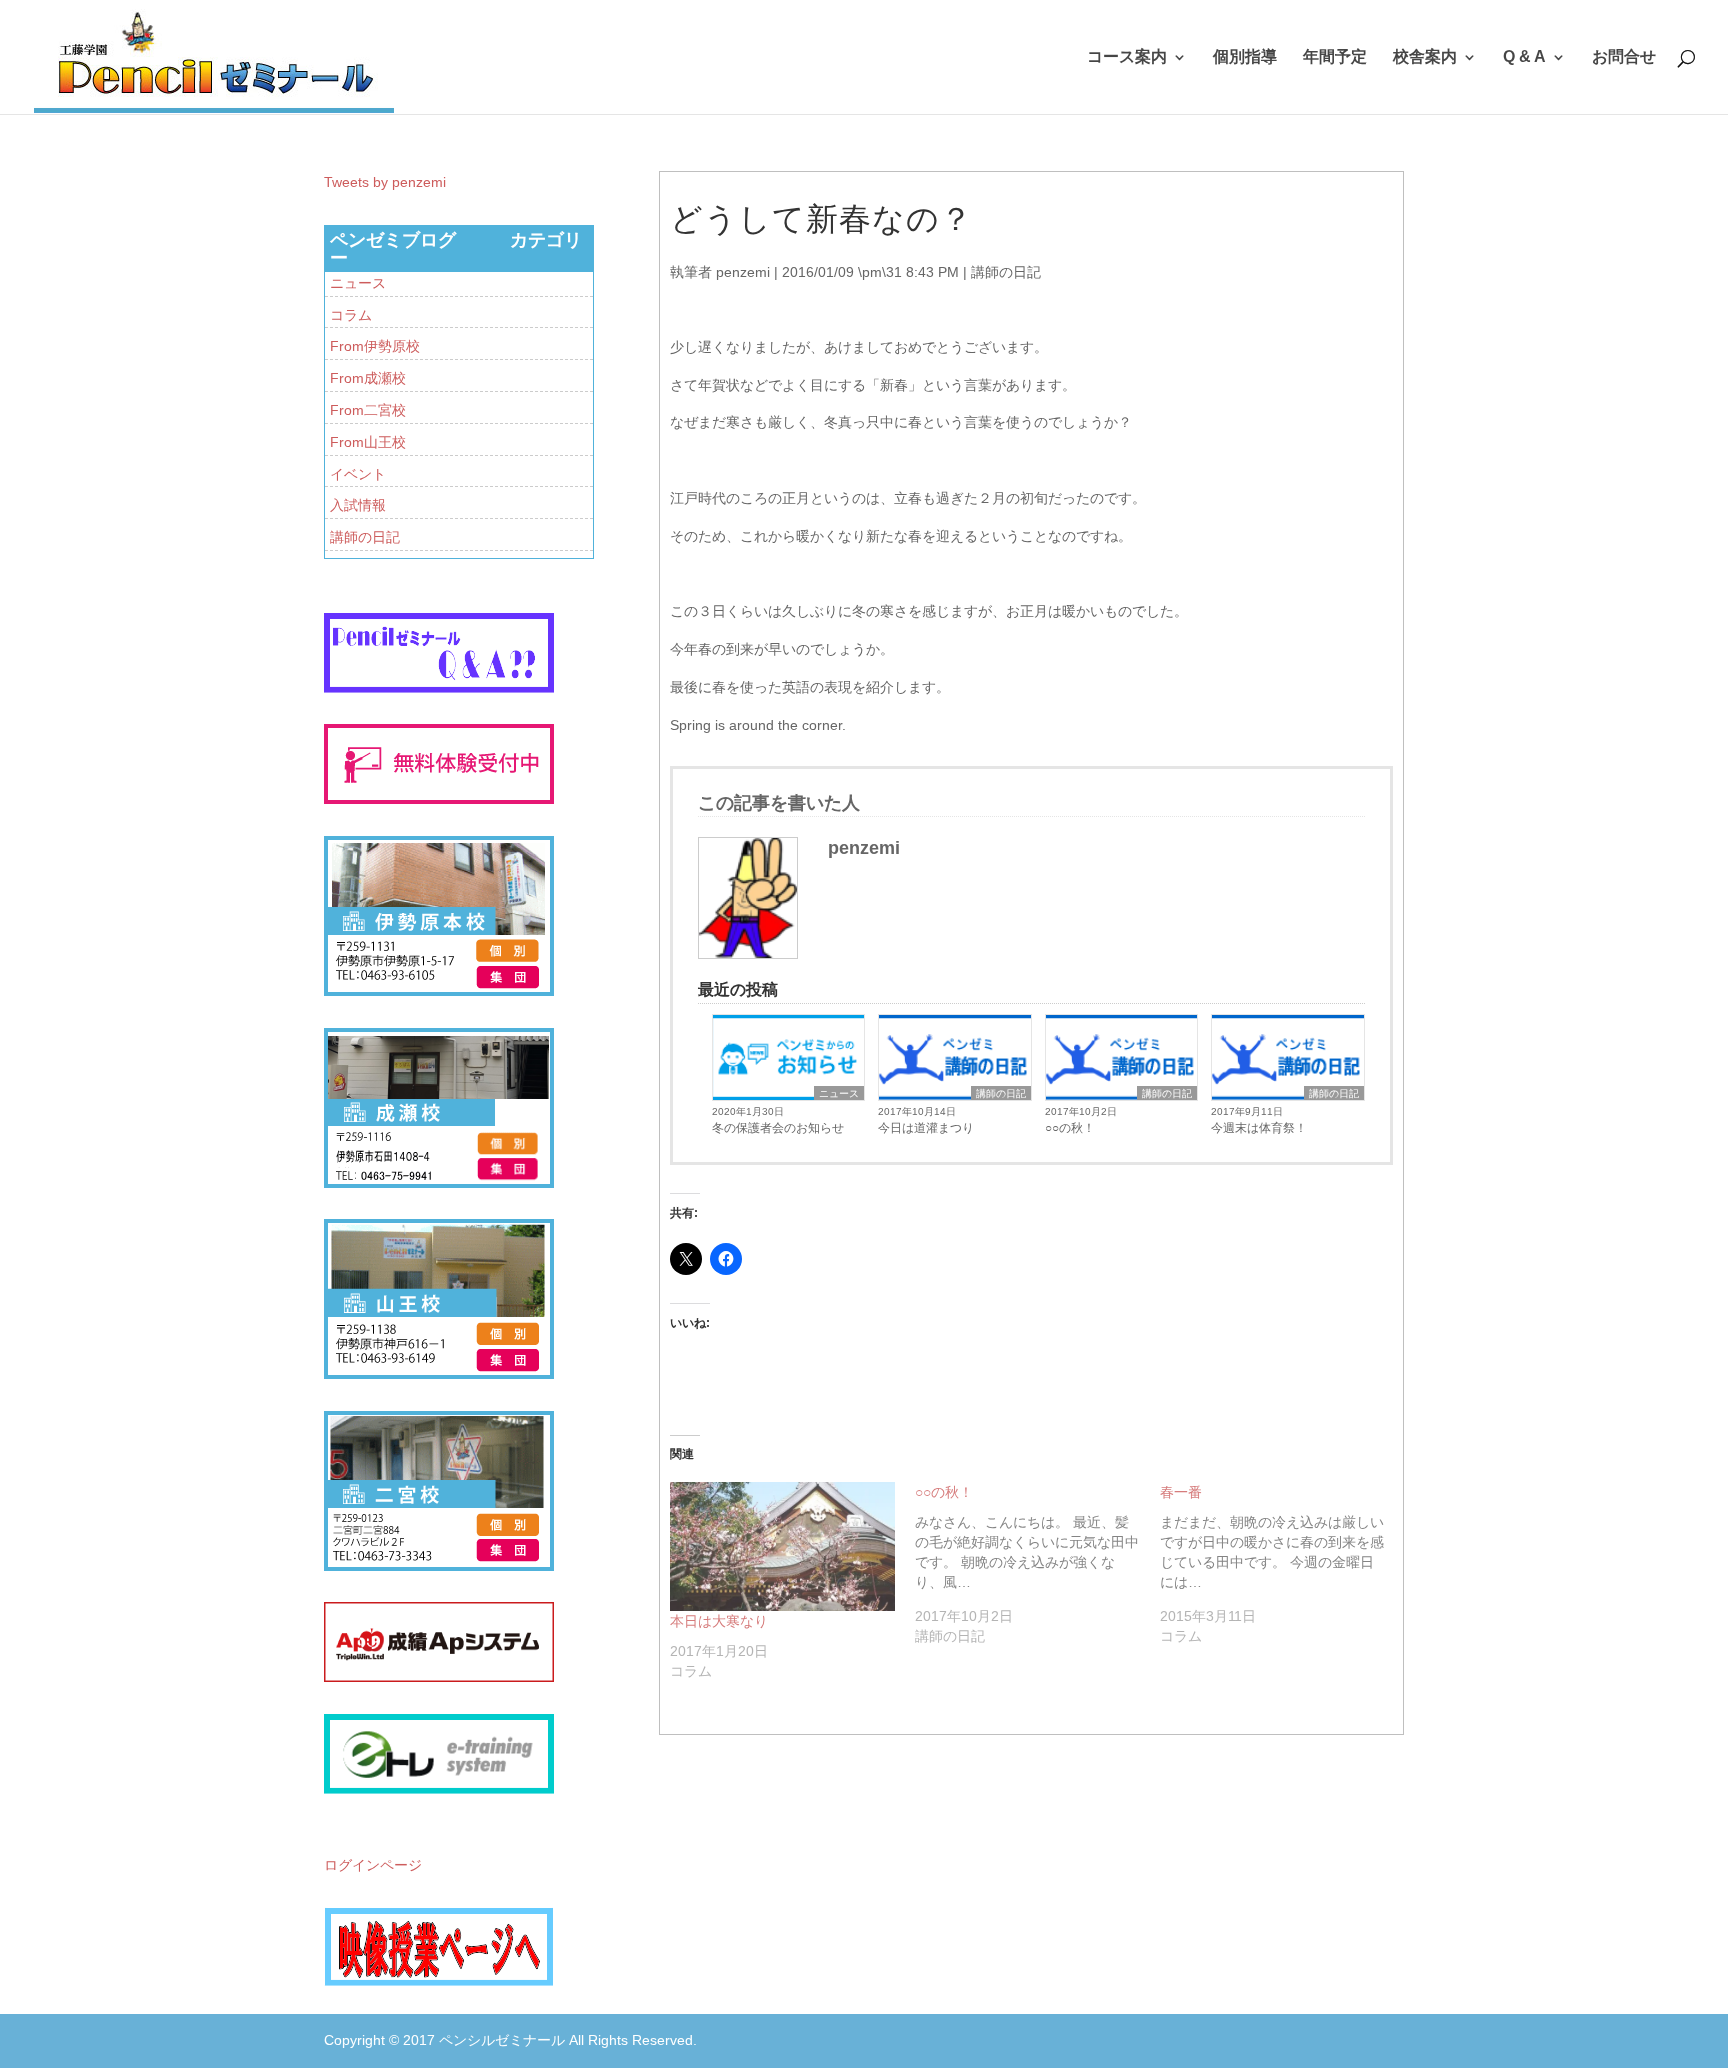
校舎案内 (1425, 57)
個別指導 (1245, 57)
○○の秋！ (1070, 1128)
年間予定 (1335, 57)
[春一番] (1282, 1564)
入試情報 (358, 505)
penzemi (743, 272)
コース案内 (1127, 57)
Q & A (1524, 57)
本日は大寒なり (719, 1621)
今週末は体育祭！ (1259, 1128)
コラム (351, 315)
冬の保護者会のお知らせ (778, 1128)
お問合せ (1624, 57)
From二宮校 (368, 410)
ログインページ (373, 1865)
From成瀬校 (368, 378)
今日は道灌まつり (926, 1128)
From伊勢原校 (375, 346)
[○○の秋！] (1037, 1564)
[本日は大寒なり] (782, 1546)
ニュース (839, 1093)
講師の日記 (1006, 272)
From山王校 (368, 442)
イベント (358, 474)
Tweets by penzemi (385, 182)
